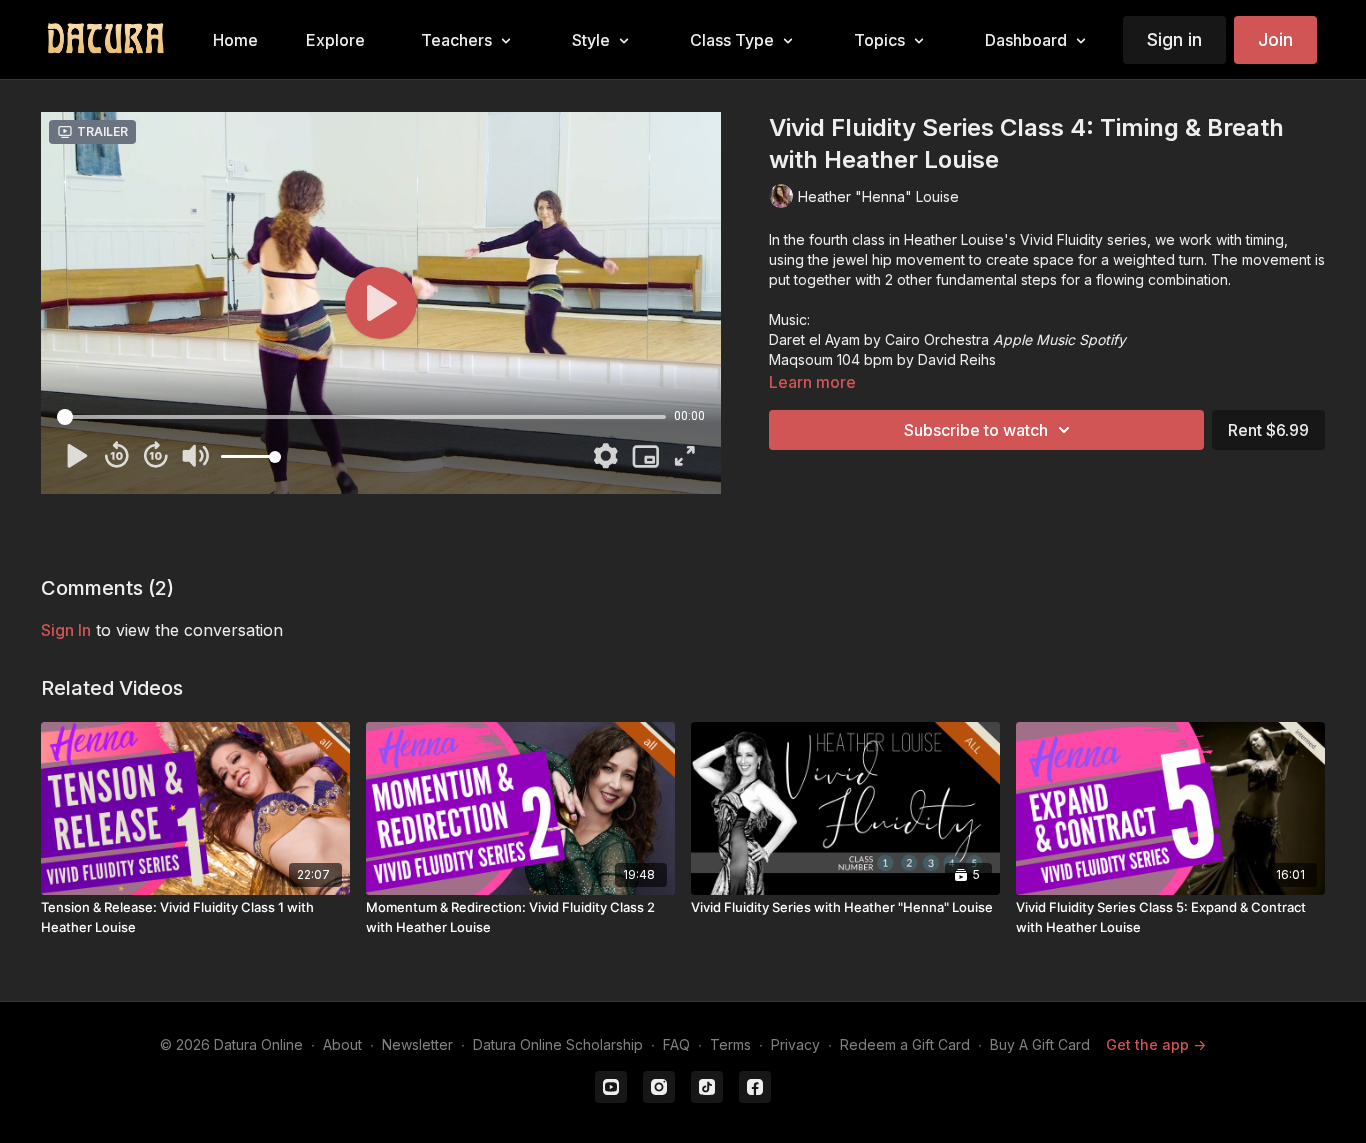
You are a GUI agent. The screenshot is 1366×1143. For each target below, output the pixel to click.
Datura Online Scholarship (558, 1044)
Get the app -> (1156, 1044)
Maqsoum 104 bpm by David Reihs (882, 359)
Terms (730, 1044)
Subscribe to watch (976, 430)
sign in (66, 630)
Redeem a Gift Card (905, 1044)
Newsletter (417, 1044)
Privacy (795, 1044)
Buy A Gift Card (1040, 1044)
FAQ (676, 1044)
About (342, 1044)
